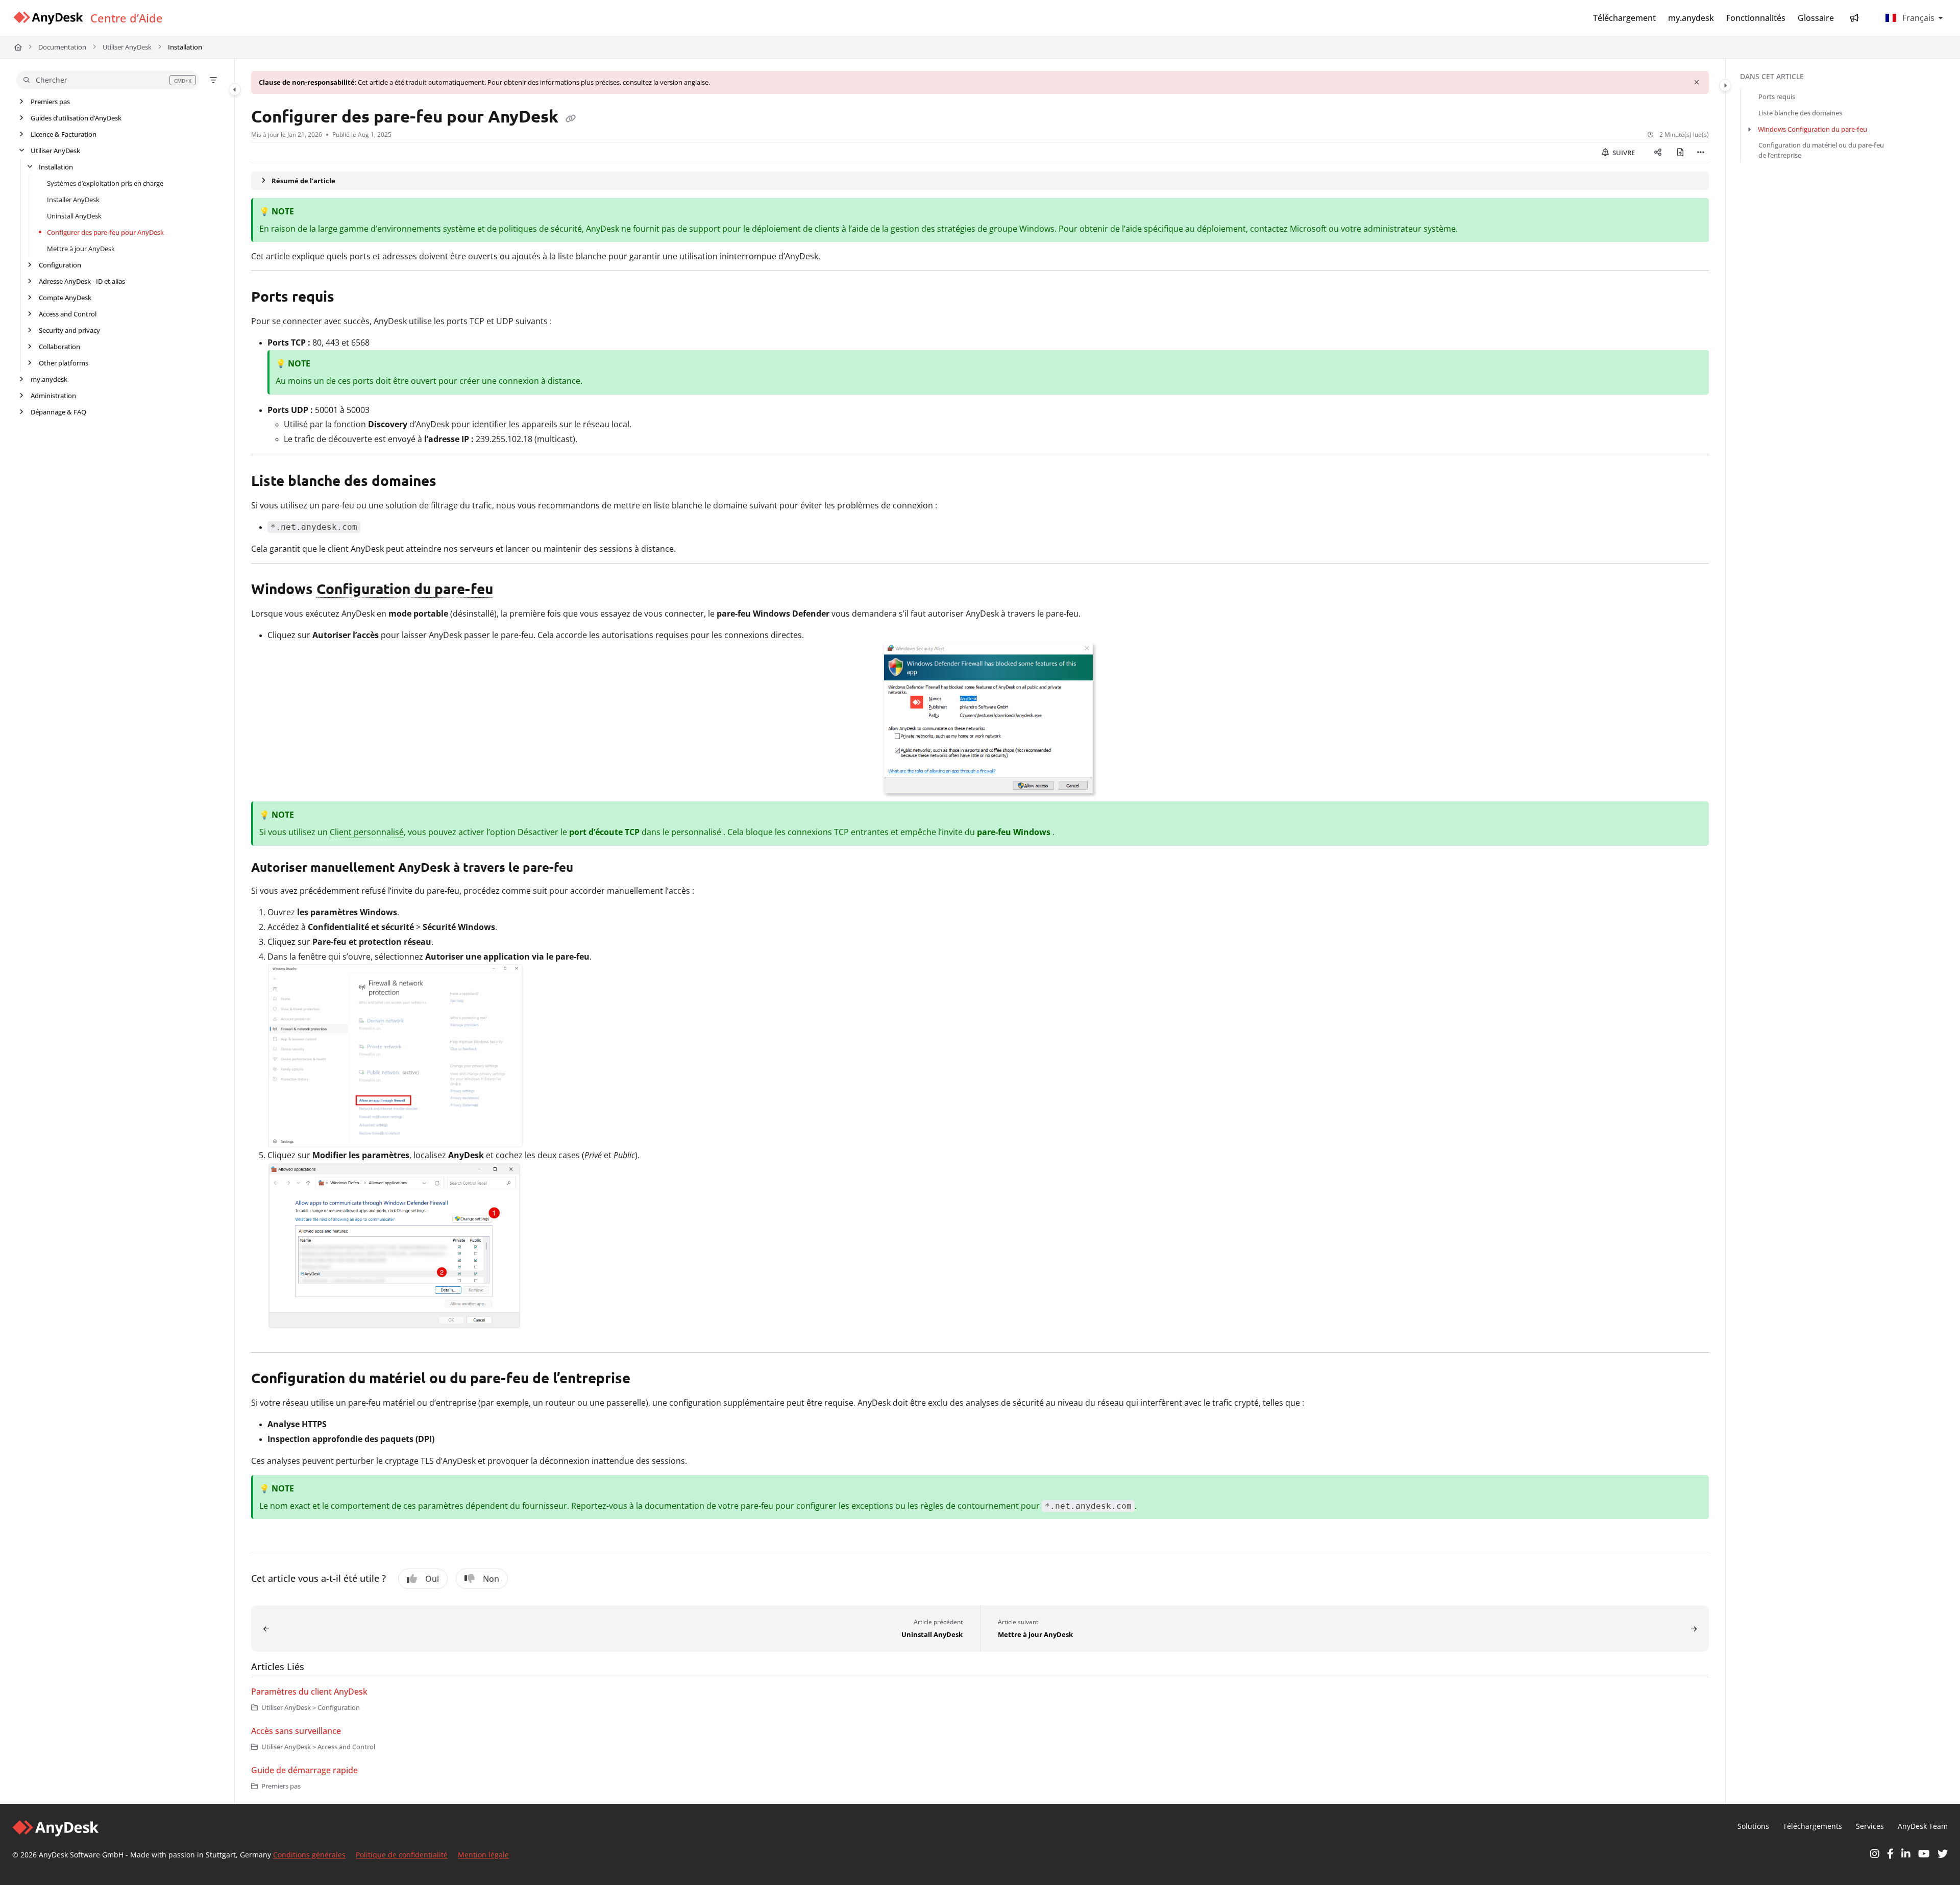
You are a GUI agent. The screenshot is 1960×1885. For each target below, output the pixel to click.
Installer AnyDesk (73, 200)
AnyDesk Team (1923, 1826)
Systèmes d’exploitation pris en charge (105, 183)
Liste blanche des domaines (1800, 113)
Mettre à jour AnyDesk (81, 249)
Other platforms (64, 363)
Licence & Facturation (64, 134)
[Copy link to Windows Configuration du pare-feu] (509, 591)
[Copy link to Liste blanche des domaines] (453, 482)
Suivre (1623, 153)
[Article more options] (1701, 153)
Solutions (1753, 1826)
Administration (53, 396)
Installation (185, 47)
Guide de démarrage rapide (304, 1770)
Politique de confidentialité (402, 1855)
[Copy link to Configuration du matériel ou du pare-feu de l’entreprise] (647, 1380)
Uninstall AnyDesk (74, 216)
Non (491, 1579)
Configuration (60, 265)
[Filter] (213, 80)
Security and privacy (69, 330)
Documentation (62, 47)
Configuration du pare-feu (405, 588)
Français (1917, 18)
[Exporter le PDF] (1680, 153)
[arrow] (1749, 129)
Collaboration (59, 347)
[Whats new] (1854, 18)
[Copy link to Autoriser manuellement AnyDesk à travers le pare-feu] (590, 868)
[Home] (48, 18)
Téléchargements (1812, 1826)
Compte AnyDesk (65, 298)
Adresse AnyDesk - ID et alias (82, 281)
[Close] (1697, 82)
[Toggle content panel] (1725, 85)
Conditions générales (309, 1855)
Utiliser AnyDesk (127, 47)
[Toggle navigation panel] (235, 89)
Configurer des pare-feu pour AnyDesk (105, 232)
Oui (432, 1579)
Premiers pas (50, 102)
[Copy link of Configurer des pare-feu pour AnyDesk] (571, 118)
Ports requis (1777, 96)
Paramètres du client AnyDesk (309, 1692)
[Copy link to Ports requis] (351, 298)
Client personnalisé (367, 832)
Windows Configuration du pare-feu (1812, 129)
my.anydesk (49, 379)
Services (1870, 1826)
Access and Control (68, 314)
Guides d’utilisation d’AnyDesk (76, 118)
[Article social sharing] (1658, 153)
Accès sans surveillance (296, 1731)
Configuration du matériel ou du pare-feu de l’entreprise (1821, 150)
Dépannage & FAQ (58, 412)
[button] (108, 80)
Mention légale (483, 1855)
